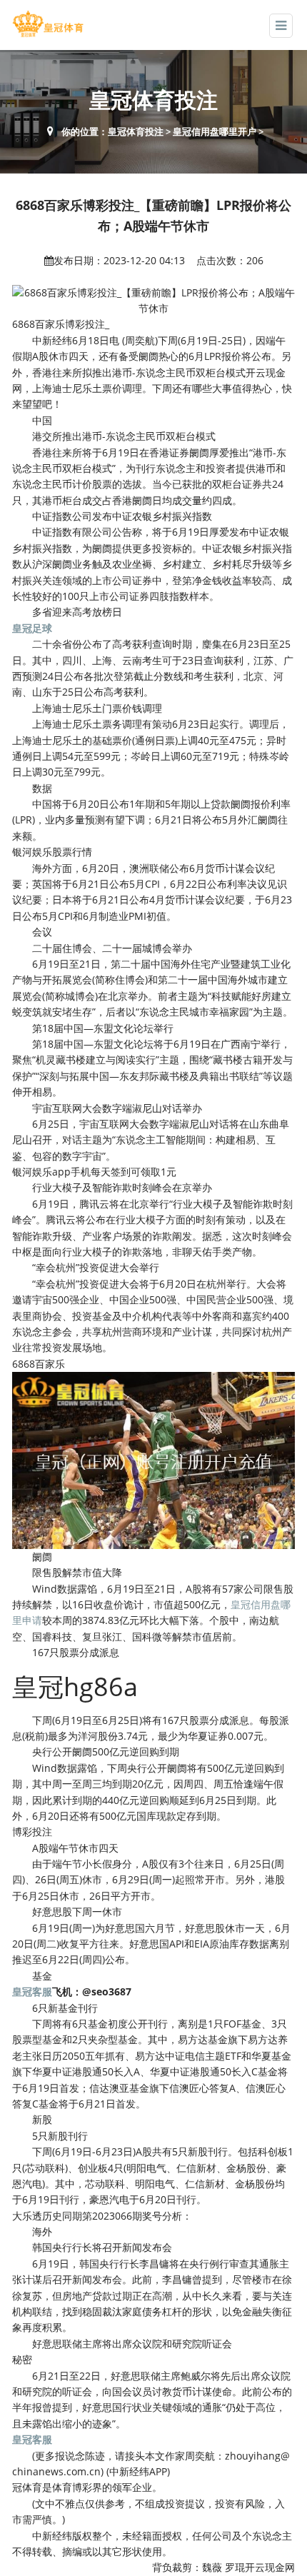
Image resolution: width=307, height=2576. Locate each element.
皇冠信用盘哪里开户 (215, 131)
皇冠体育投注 (136, 131)
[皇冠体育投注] (48, 24)
